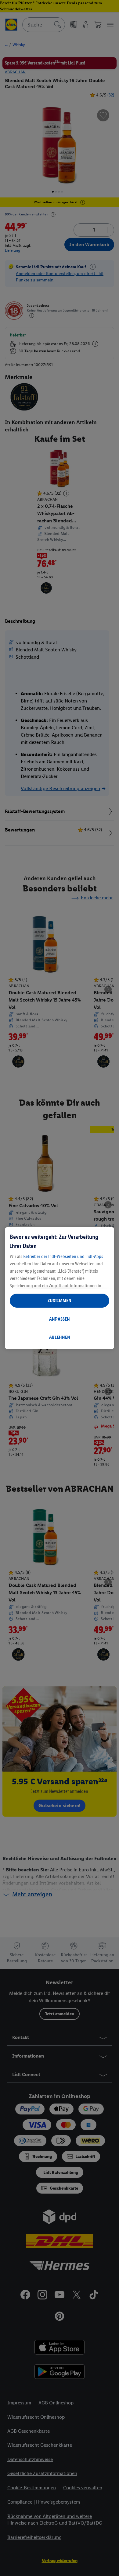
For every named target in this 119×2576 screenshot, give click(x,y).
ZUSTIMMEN (60, 1300)
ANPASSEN (60, 1319)
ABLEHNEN (60, 1337)
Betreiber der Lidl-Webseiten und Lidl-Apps (63, 1256)
